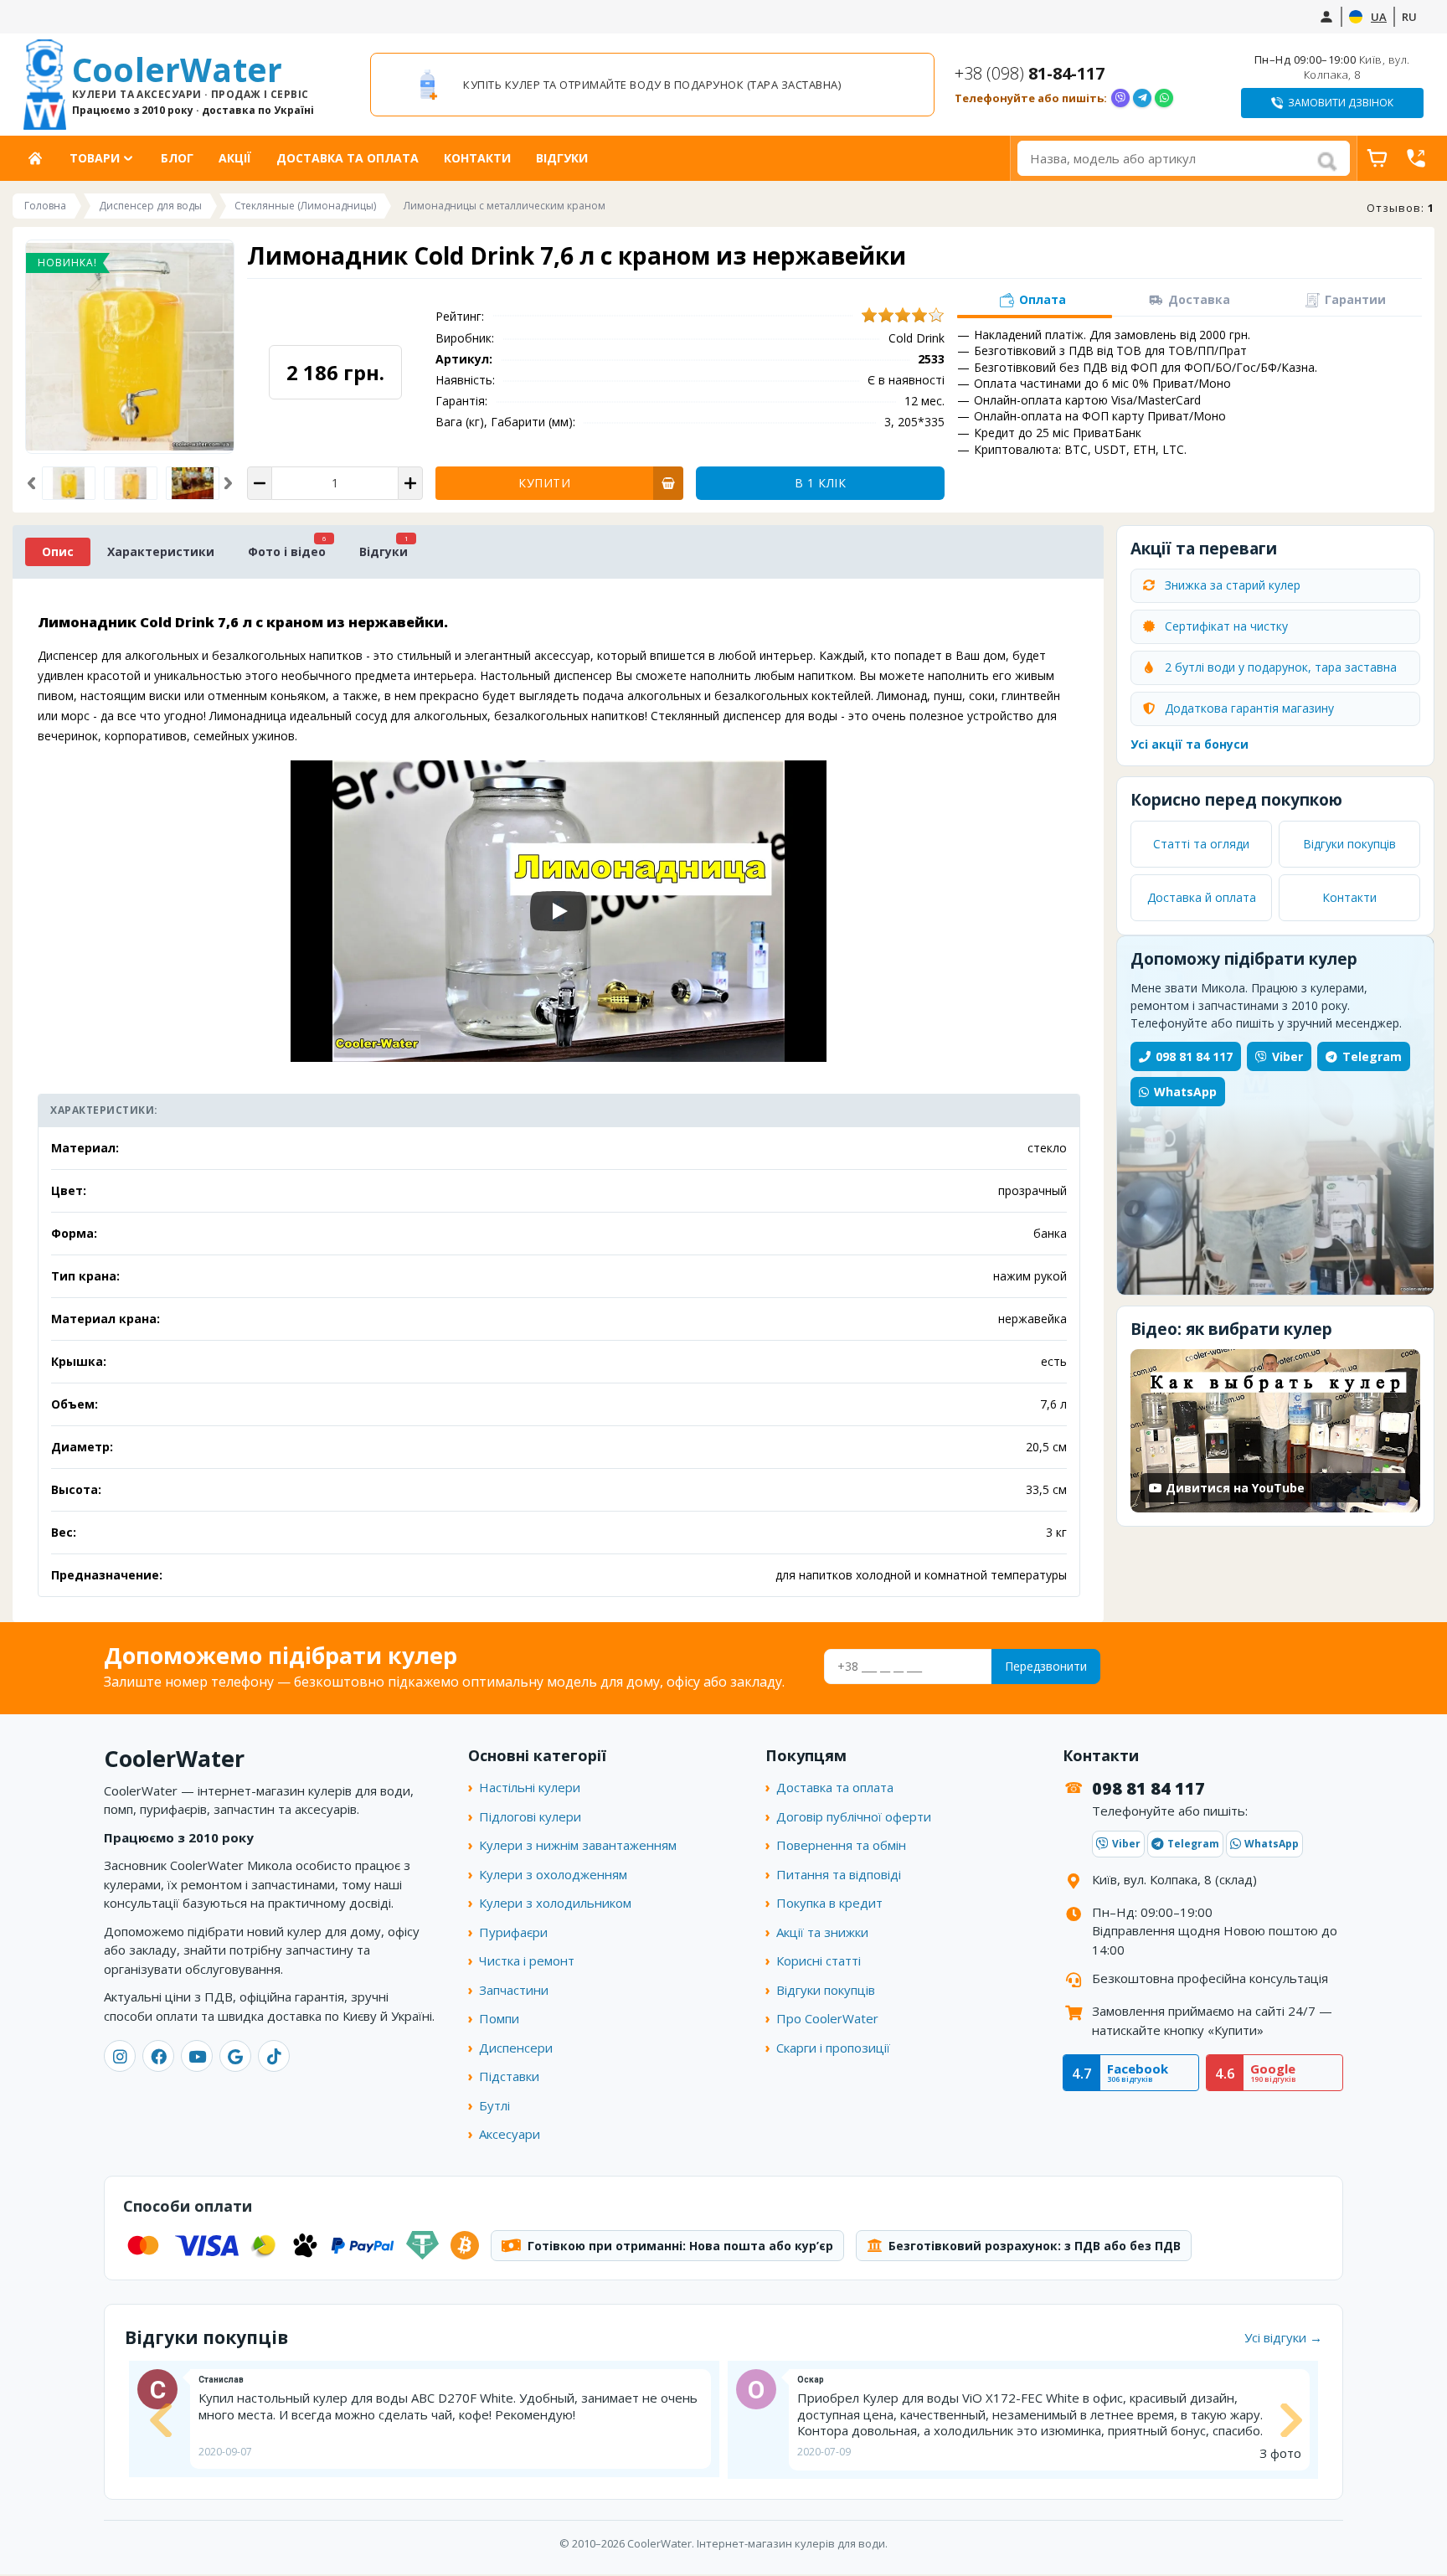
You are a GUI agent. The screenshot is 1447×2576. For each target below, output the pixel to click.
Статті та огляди (1201, 844)
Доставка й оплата (1202, 897)
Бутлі (494, 2105)
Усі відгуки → (1283, 2337)
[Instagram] (120, 2056)
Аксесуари (510, 2134)
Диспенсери (516, 2048)
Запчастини (514, 1990)
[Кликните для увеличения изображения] (130, 347)
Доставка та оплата (348, 158)
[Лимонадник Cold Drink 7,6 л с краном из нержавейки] (131, 483)
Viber (1287, 1056)
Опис (58, 551)
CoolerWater (193, 85)
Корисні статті (819, 1960)
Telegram (1372, 1056)
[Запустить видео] (559, 911)
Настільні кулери (530, 1787)
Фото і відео (287, 551)
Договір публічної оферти (854, 1816)
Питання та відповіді (839, 1874)
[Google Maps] (235, 2056)
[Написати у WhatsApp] (1164, 98)
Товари (95, 158)
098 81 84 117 (1194, 1056)
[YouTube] (197, 2056)
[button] (31, 483)
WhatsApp (1185, 1092)
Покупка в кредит (829, 1903)
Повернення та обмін (841, 1845)
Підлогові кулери (530, 1816)
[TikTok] (274, 2056)
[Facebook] (158, 2056)
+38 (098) (1030, 73)
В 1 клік (820, 483)
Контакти (477, 158)
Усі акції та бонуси (1190, 744)
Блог (177, 158)
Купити (544, 483)
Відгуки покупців (1349, 844)
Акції (235, 158)
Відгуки (562, 158)
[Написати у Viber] (1120, 98)
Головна (41, 158)
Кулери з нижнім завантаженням (578, 1845)
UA (1379, 17)
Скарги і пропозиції (833, 2048)
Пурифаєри (513, 1932)
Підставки (509, 2076)
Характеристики (161, 551)
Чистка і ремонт (527, 1960)
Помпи (499, 2018)
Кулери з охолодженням (553, 1874)
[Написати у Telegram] (1142, 98)
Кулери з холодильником (555, 1903)
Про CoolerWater (827, 2018)
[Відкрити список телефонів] (1416, 158)
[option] (652, 85)
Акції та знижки (822, 1932)
